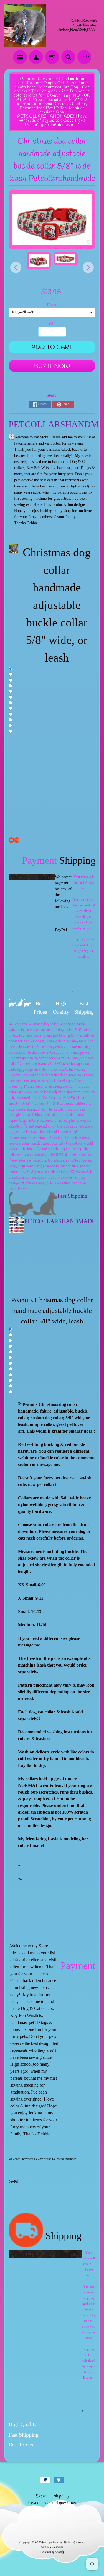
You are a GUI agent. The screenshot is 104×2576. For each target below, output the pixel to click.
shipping (61, 2496)
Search (42, 2496)
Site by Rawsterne (52, 2547)
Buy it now (52, 366)
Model (52, 304)
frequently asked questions (52, 2503)
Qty (52, 324)
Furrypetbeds (50, 2543)
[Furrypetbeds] (25, 26)
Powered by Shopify (52, 2552)
